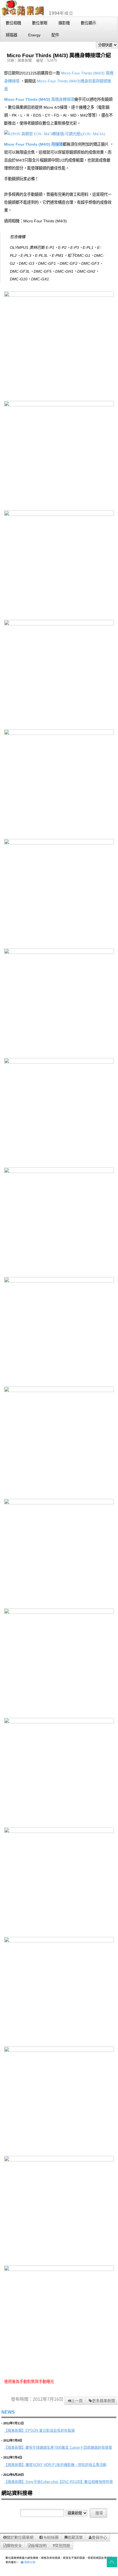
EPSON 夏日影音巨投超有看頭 (50, 2430)
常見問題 (62, 2546)
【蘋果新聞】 (15, 2430)
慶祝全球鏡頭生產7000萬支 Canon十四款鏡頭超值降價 (69, 2447)
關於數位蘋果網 (20, 2537)
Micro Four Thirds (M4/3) (83, 73)
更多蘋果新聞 (103, 2401)
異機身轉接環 (63, 99)
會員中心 (99, 2537)
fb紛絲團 (51, 2537)
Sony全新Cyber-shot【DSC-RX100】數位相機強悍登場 (69, 2482)
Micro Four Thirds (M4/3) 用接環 (33, 144)
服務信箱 (29, 2562)
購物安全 (14, 2546)
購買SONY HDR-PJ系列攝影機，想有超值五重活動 (66, 2465)
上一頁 (77, 2401)
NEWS (8, 2412)
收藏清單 (75, 2537)
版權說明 (39, 2546)
